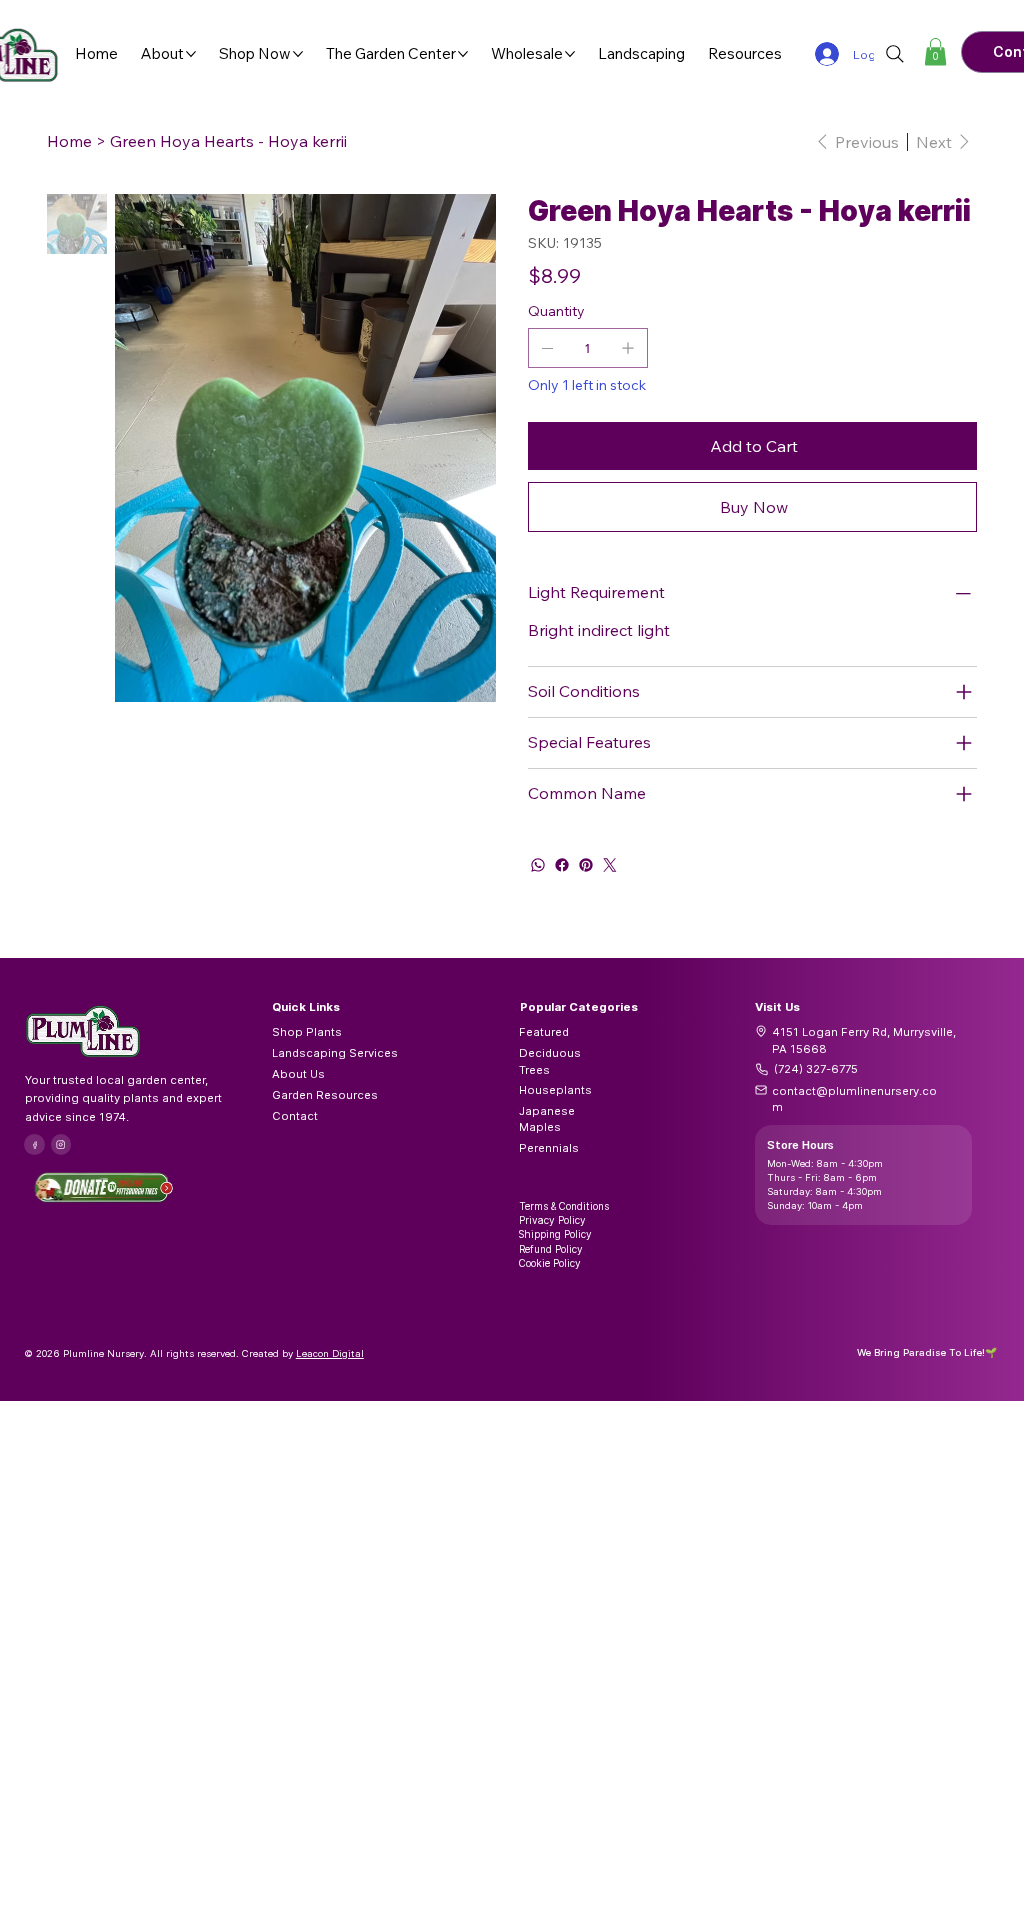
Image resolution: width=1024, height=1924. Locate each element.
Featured (544, 1032)
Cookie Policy (550, 1263)
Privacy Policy (552, 1220)
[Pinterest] (586, 865)
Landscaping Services (335, 1053)
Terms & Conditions (564, 1206)
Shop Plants (307, 1032)
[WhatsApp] (538, 865)
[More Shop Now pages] (298, 54)
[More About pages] (191, 54)
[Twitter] (610, 865)
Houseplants (555, 1090)
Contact (295, 1116)
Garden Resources (325, 1095)
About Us (298, 1074)
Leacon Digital (330, 1353)
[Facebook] (562, 865)
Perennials (549, 1148)
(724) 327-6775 (816, 1069)
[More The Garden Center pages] (463, 54)
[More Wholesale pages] (570, 54)
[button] (935, 51)
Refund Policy (551, 1249)
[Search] (895, 54)
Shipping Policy (555, 1234)
